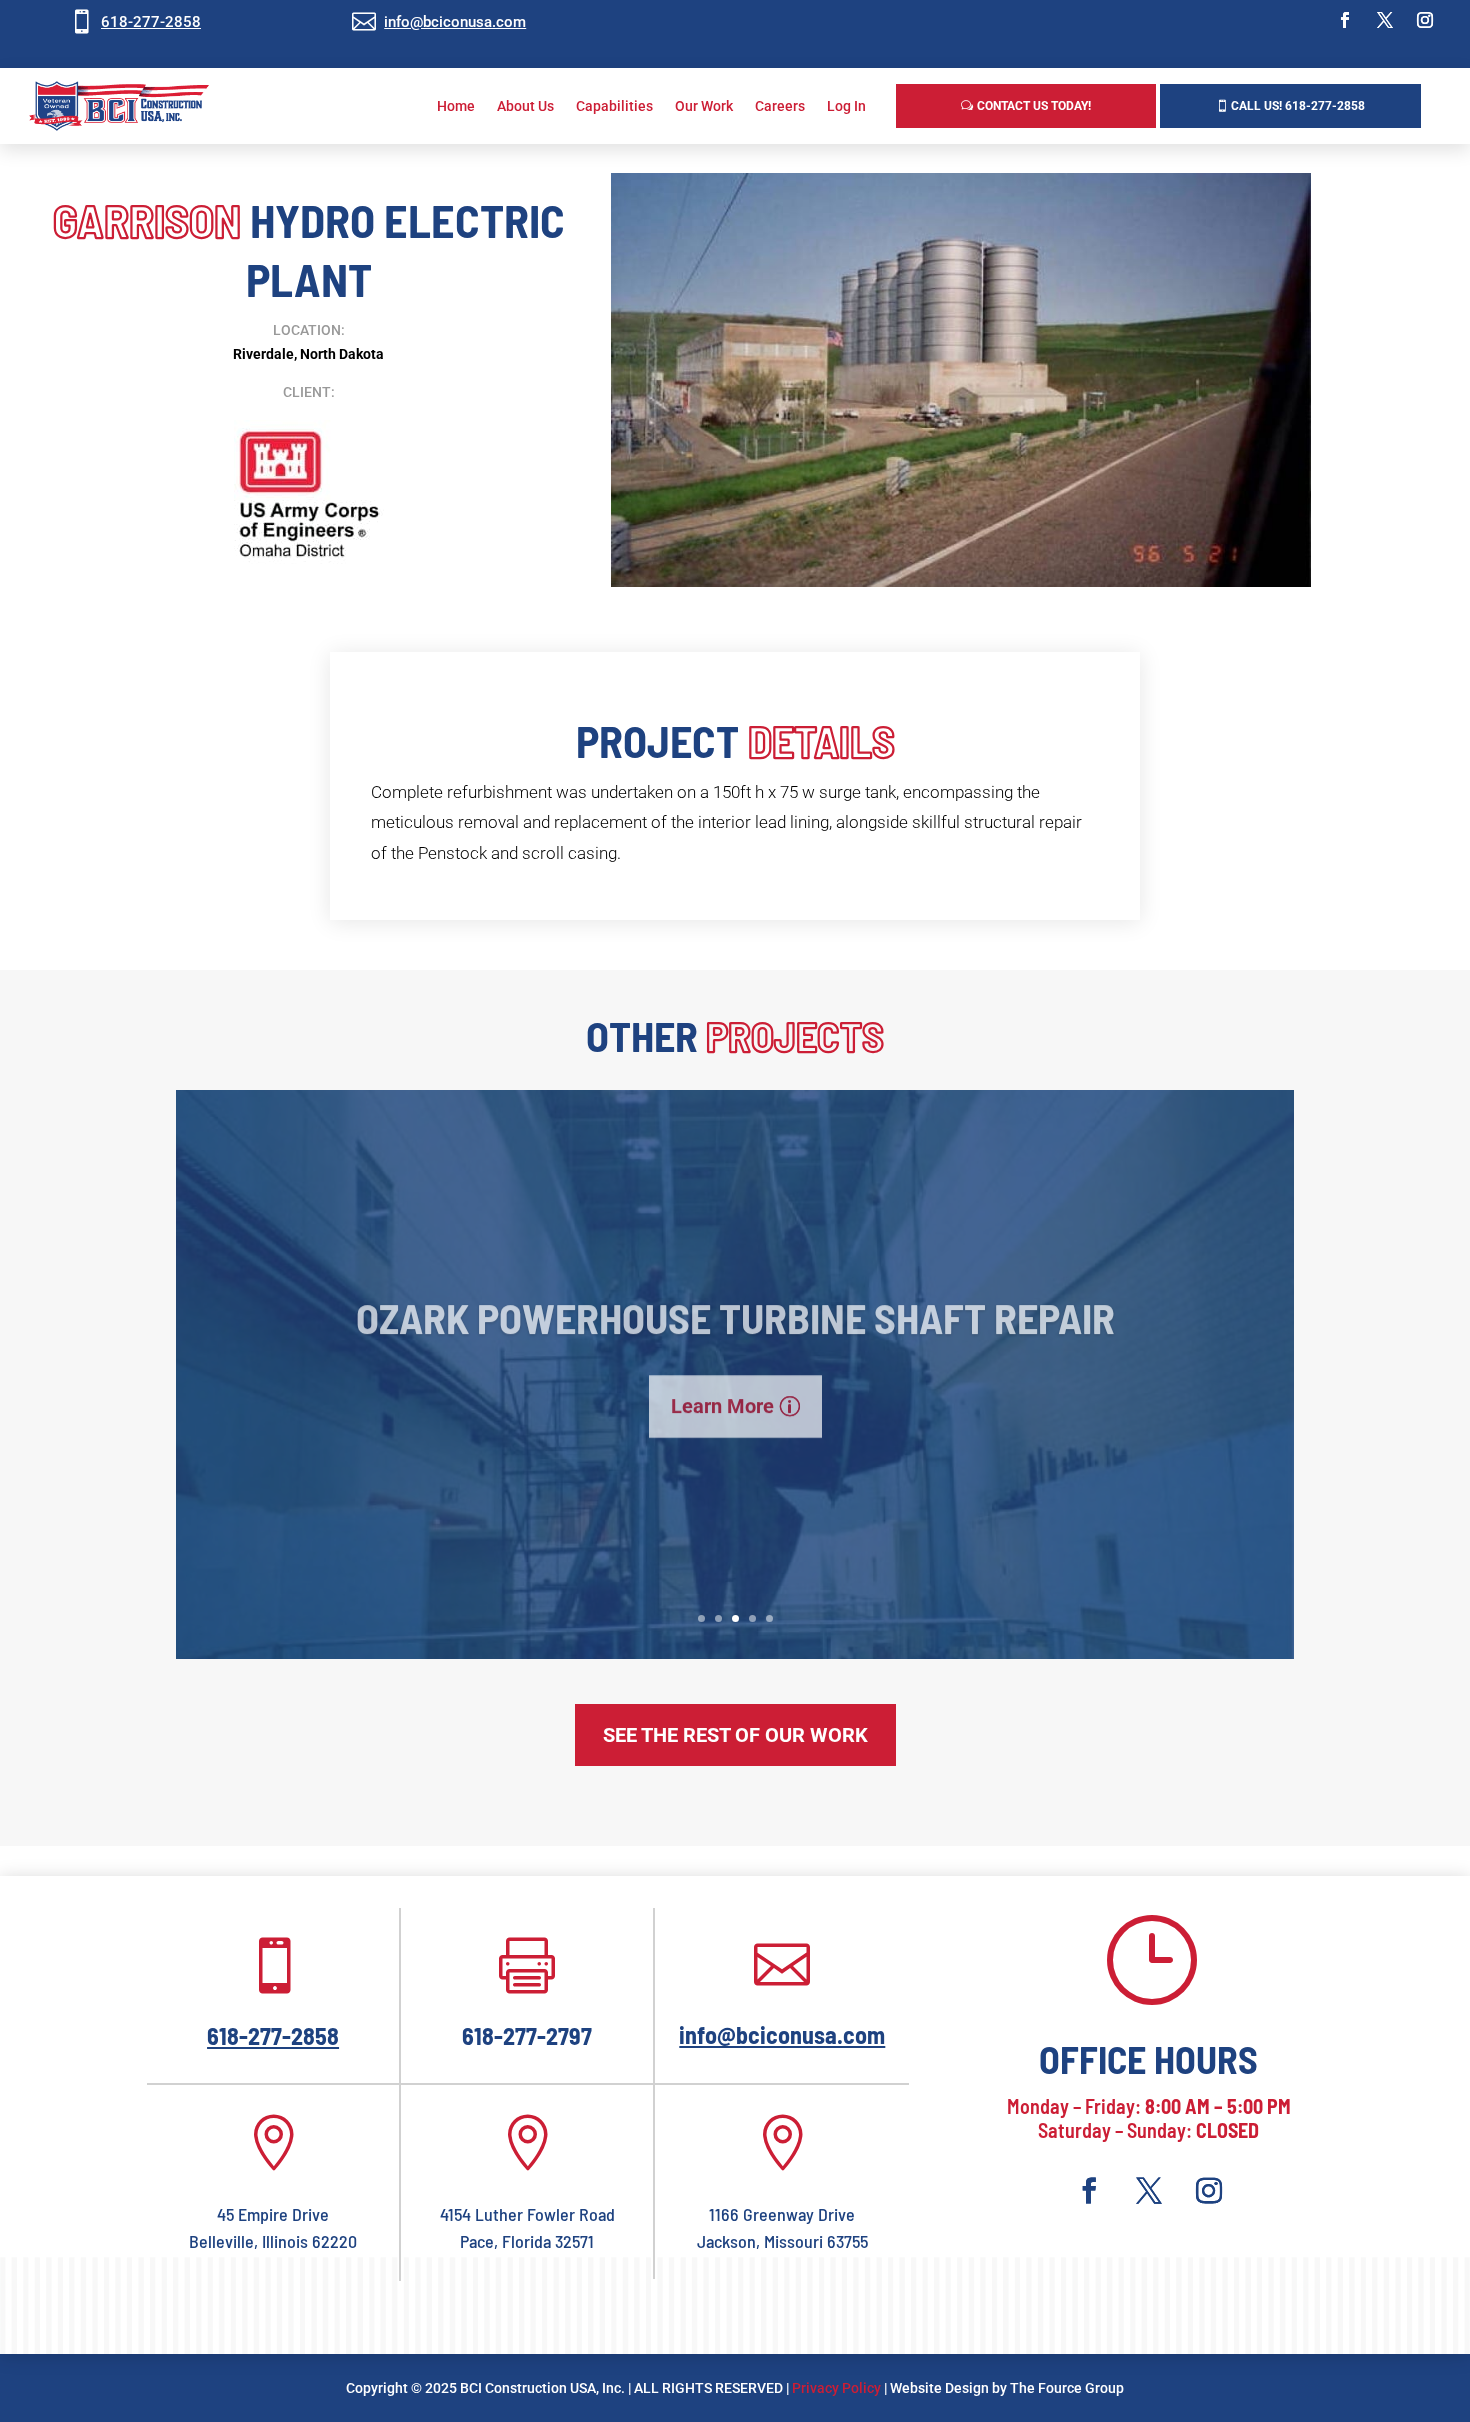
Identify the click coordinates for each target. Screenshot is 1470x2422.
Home (456, 106)
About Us (525, 106)
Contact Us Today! (1034, 106)
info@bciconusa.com (455, 22)
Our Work (704, 106)
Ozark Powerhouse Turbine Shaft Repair (735, 1302)
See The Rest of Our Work (735, 1735)
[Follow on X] (1385, 20)
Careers (780, 106)
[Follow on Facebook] (1345, 20)
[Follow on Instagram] (1425, 20)
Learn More (722, 1391)
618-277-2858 (151, 22)
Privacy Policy (836, 2388)
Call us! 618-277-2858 (1298, 106)
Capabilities (614, 106)
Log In (846, 106)
